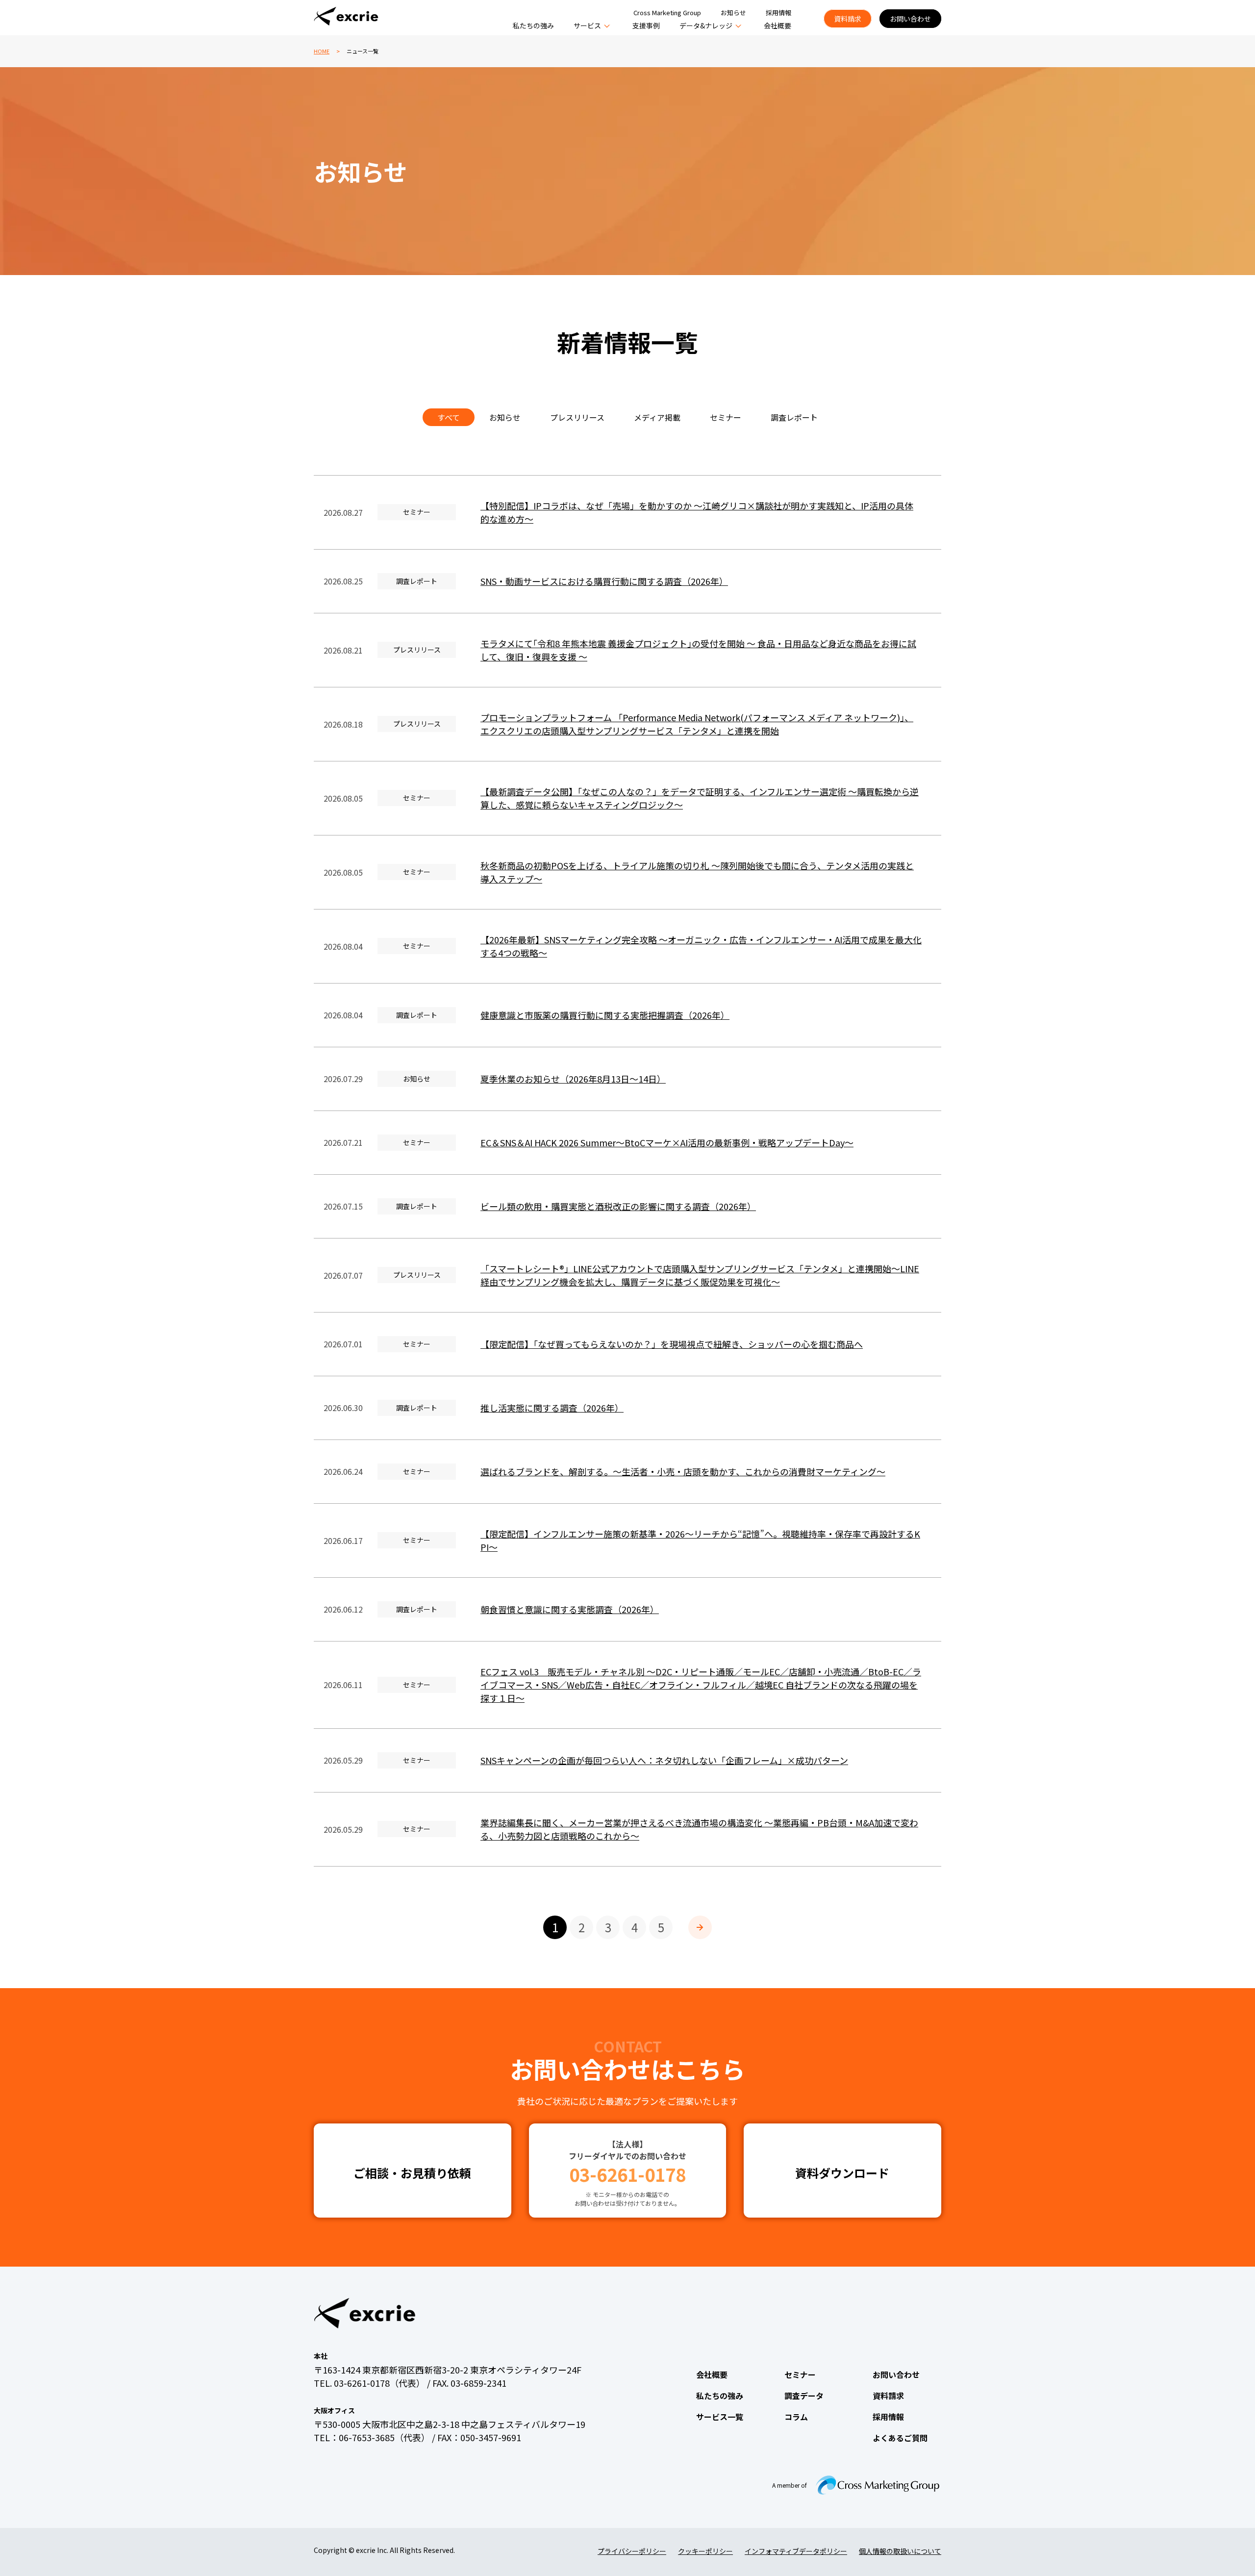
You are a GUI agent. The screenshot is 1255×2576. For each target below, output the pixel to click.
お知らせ (733, 13)
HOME (322, 51)
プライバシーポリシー (632, 2551)
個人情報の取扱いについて (900, 2551)
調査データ (804, 2396)
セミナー (726, 417)
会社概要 (778, 25)
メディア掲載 (657, 417)
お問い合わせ (910, 19)
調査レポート (794, 417)
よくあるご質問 (900, 2438)
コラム (796, 2417)
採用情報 (778, 13)
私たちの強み (533, 25)
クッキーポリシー (705, 2551)
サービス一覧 (720, 2417)
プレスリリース (577, 417)
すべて (449, 417)
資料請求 (848, 19)
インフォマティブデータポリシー (796, 2551)
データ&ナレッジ (706, 25)
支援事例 (646, 25)
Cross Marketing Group (667, 13)
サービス (587, 25)
